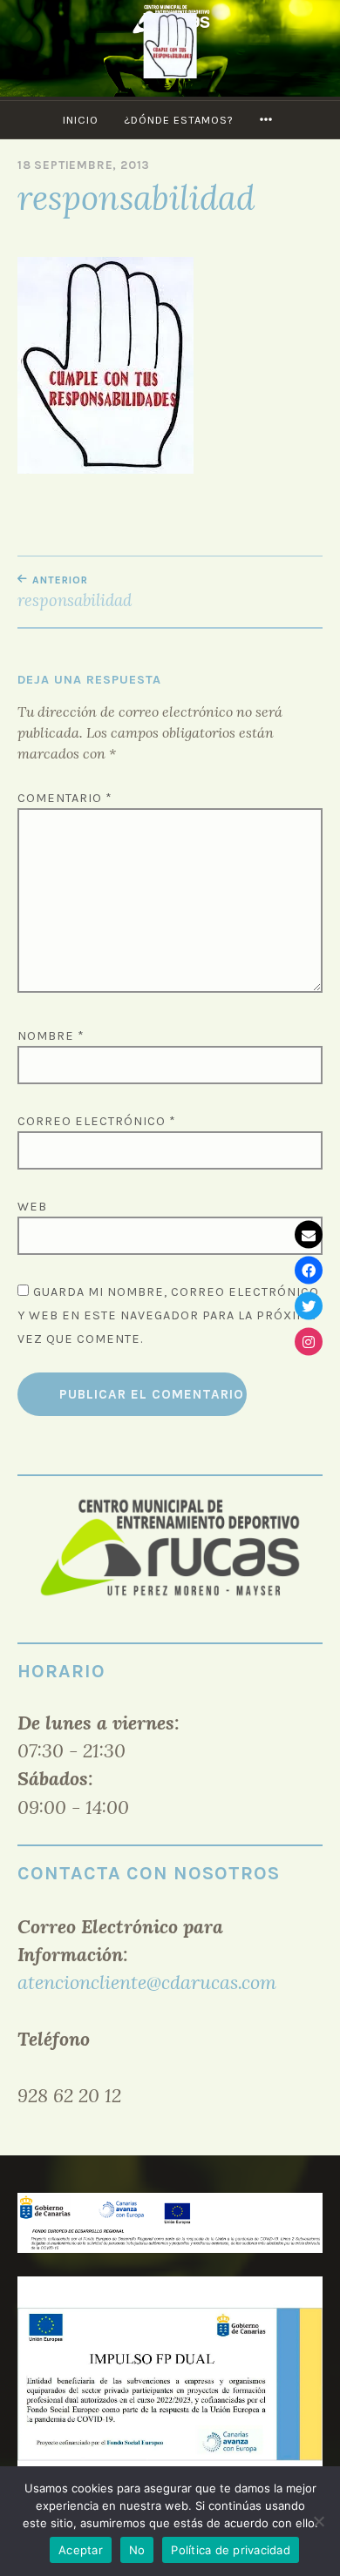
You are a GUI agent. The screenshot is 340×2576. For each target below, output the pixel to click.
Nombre (51, 1036)
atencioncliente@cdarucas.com (147, 1982)
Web (32, 1207)
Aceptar (81, 2550)
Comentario (65, 798)
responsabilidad (75, 592)
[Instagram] (309, 1342)
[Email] (309, 1235)
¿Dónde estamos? (179, 120)
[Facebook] (309, 1271)
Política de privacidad (231, 2550)
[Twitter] (309, 1306)
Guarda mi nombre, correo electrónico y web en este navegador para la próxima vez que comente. (168, 1315)
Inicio (81, 120)
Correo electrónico (97, 1121)
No (137, 2550)
